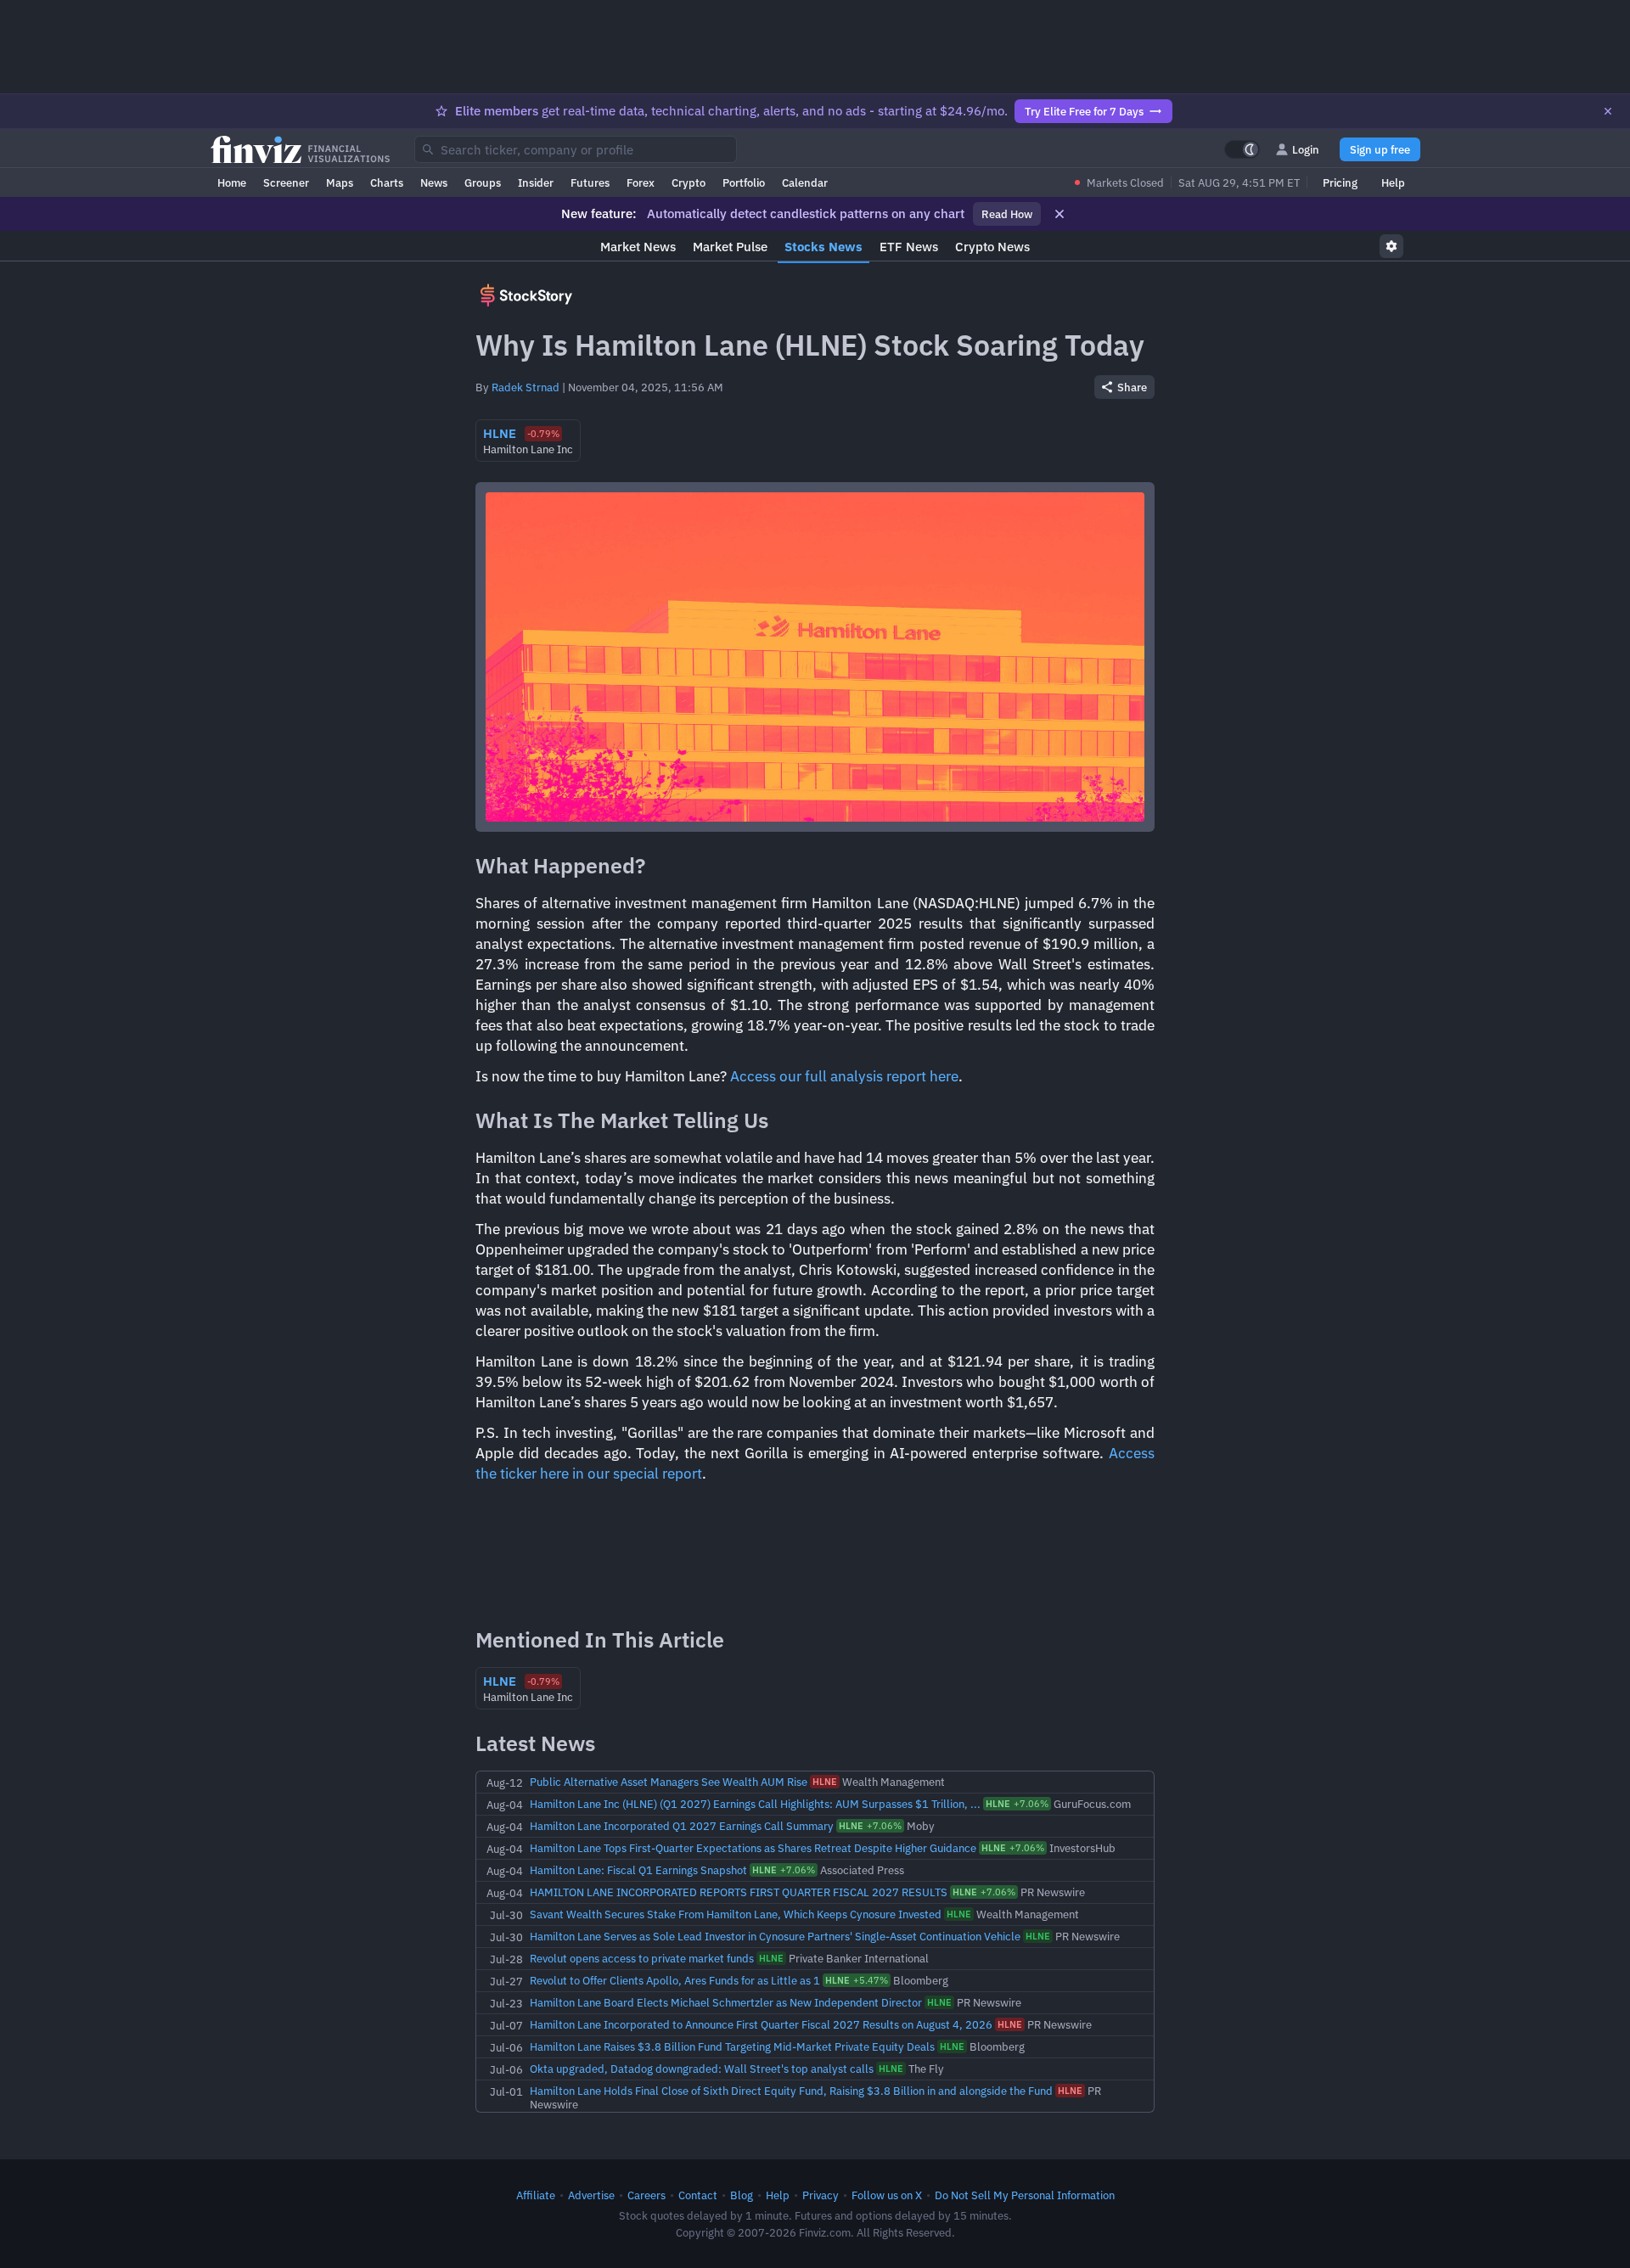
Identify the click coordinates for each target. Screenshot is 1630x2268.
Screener (286, 182)
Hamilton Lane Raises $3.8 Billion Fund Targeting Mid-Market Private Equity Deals (732, 2046)
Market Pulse (730, 247)
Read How (1007, 214)
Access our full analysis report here (844, 1076)
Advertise (591, 2195)
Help (1393, 182)
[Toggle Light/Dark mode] (1242, 149)
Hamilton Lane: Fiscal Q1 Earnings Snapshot (638, 1870)
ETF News (909, 247)
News (434, 182)
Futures (590, 182)
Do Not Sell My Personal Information (1025, 2195)
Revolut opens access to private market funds (642, 1958)
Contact (698, 2195)
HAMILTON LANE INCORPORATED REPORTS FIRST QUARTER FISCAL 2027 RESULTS (739, 1892)
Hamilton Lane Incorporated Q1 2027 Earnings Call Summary (682, 1826)
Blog (742, 2195)
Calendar (805, 182)
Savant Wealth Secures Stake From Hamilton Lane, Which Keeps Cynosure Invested (736, 1914)
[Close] (1608, 111)
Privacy (821, 2195)
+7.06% (1017, 1804)
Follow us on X (887, 2195)
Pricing (1340, 182)
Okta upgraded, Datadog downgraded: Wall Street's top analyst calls (702, 2069)
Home (232, 182)
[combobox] (576, 149)
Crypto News (992, 247)
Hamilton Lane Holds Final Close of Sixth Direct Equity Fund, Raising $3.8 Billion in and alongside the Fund (791, 2091)
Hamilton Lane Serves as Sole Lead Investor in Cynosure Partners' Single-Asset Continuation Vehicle (775, 1936)
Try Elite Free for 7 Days (1084, 111)
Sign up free (1380, 149)
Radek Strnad (526, 387)
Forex (641, 182)
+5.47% (857, 1980)
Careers (646, 2195)
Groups (483, 182)
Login (1306, 149)
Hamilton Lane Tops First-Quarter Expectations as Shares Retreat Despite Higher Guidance (753, 1848)
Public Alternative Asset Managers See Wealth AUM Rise (669, 1782)
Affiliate (536, 2195)
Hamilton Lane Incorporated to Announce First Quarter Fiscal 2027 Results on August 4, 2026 (761, 2024)
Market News (638, 247)
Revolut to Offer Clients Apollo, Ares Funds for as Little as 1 (675, 1980)
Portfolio (744, 182)
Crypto (689, 182)
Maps (340, 182)
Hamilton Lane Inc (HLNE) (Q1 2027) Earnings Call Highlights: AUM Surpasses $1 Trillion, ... (755, 1804)
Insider (536, 182)
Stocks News (823, 247)
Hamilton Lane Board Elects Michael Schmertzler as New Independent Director (726, 2002)
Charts (387, 182)
